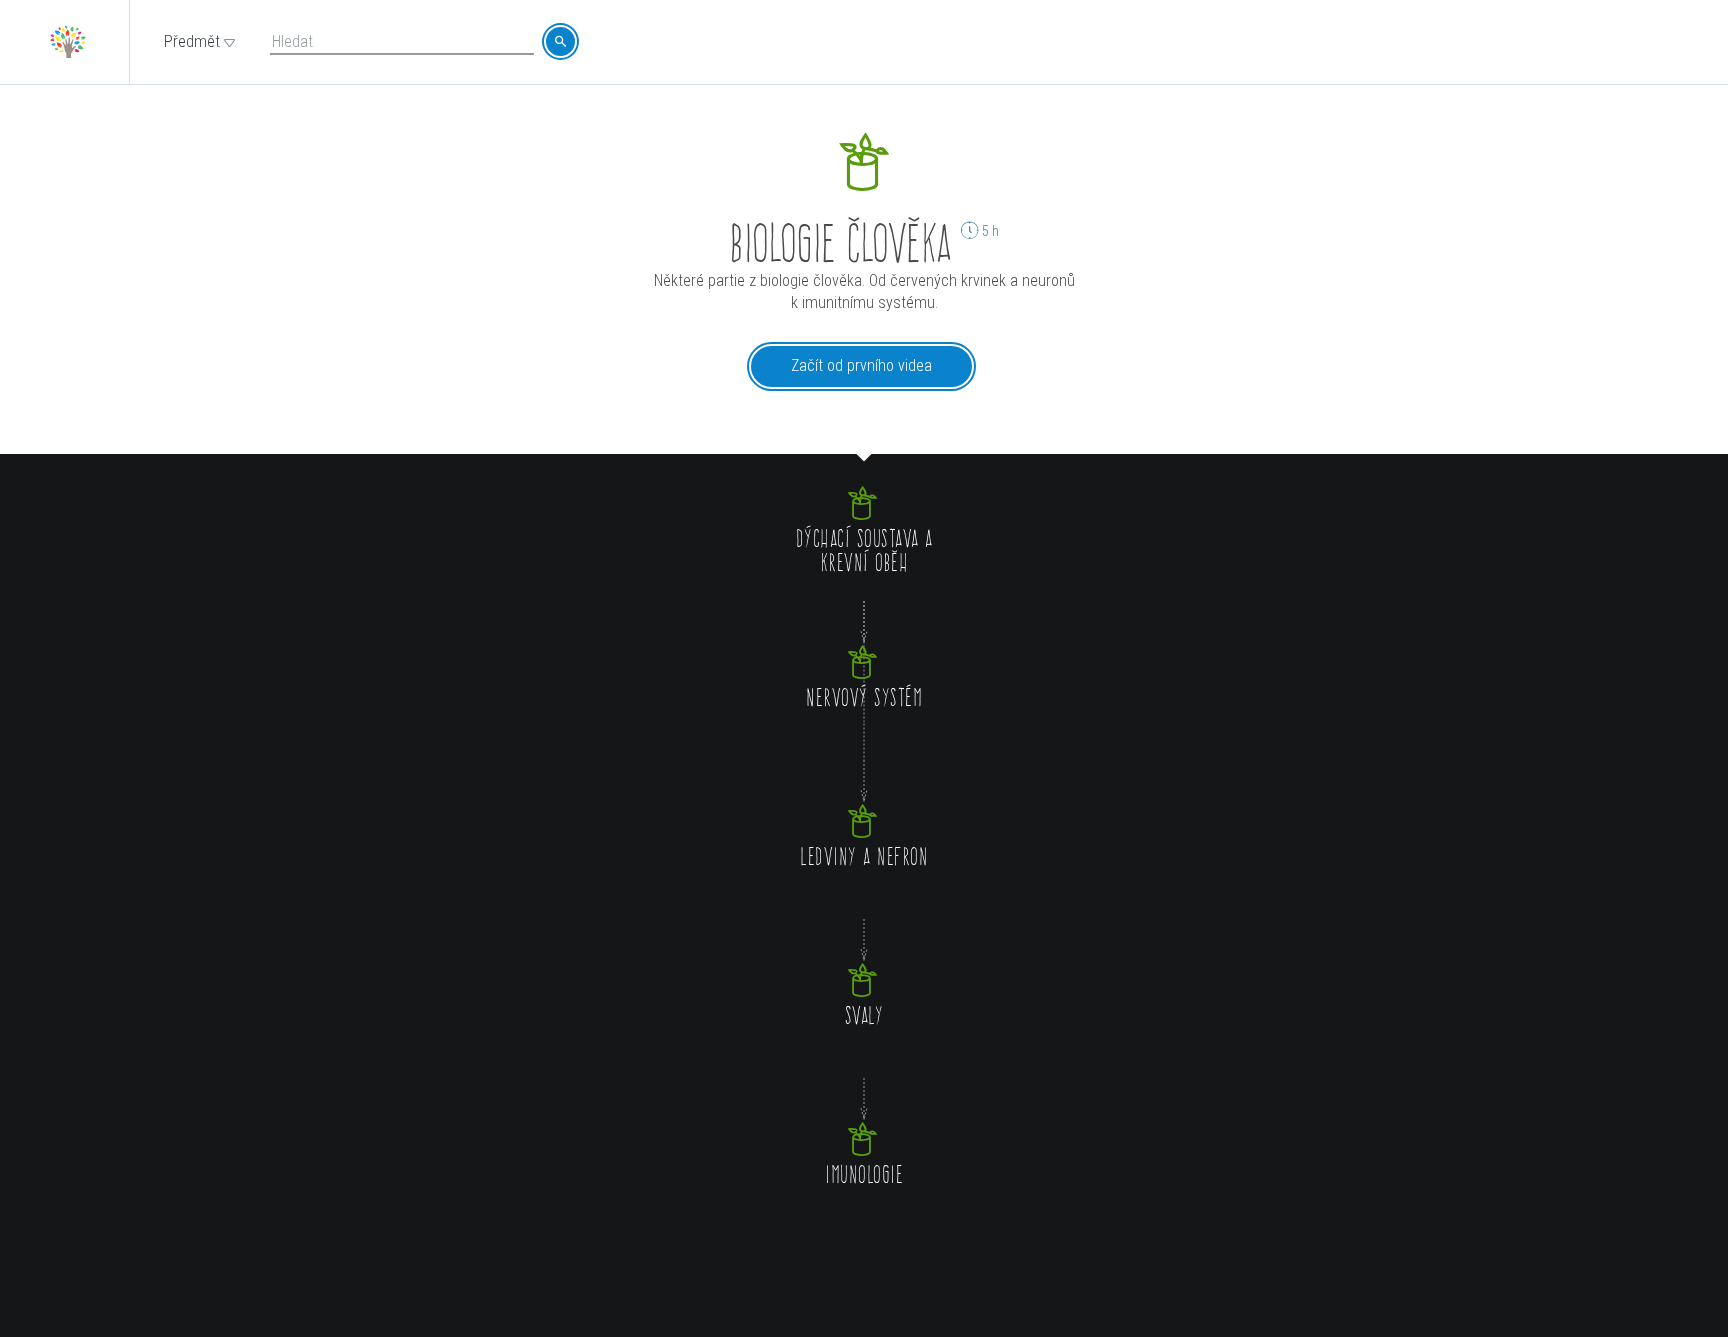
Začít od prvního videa (861, 365)
